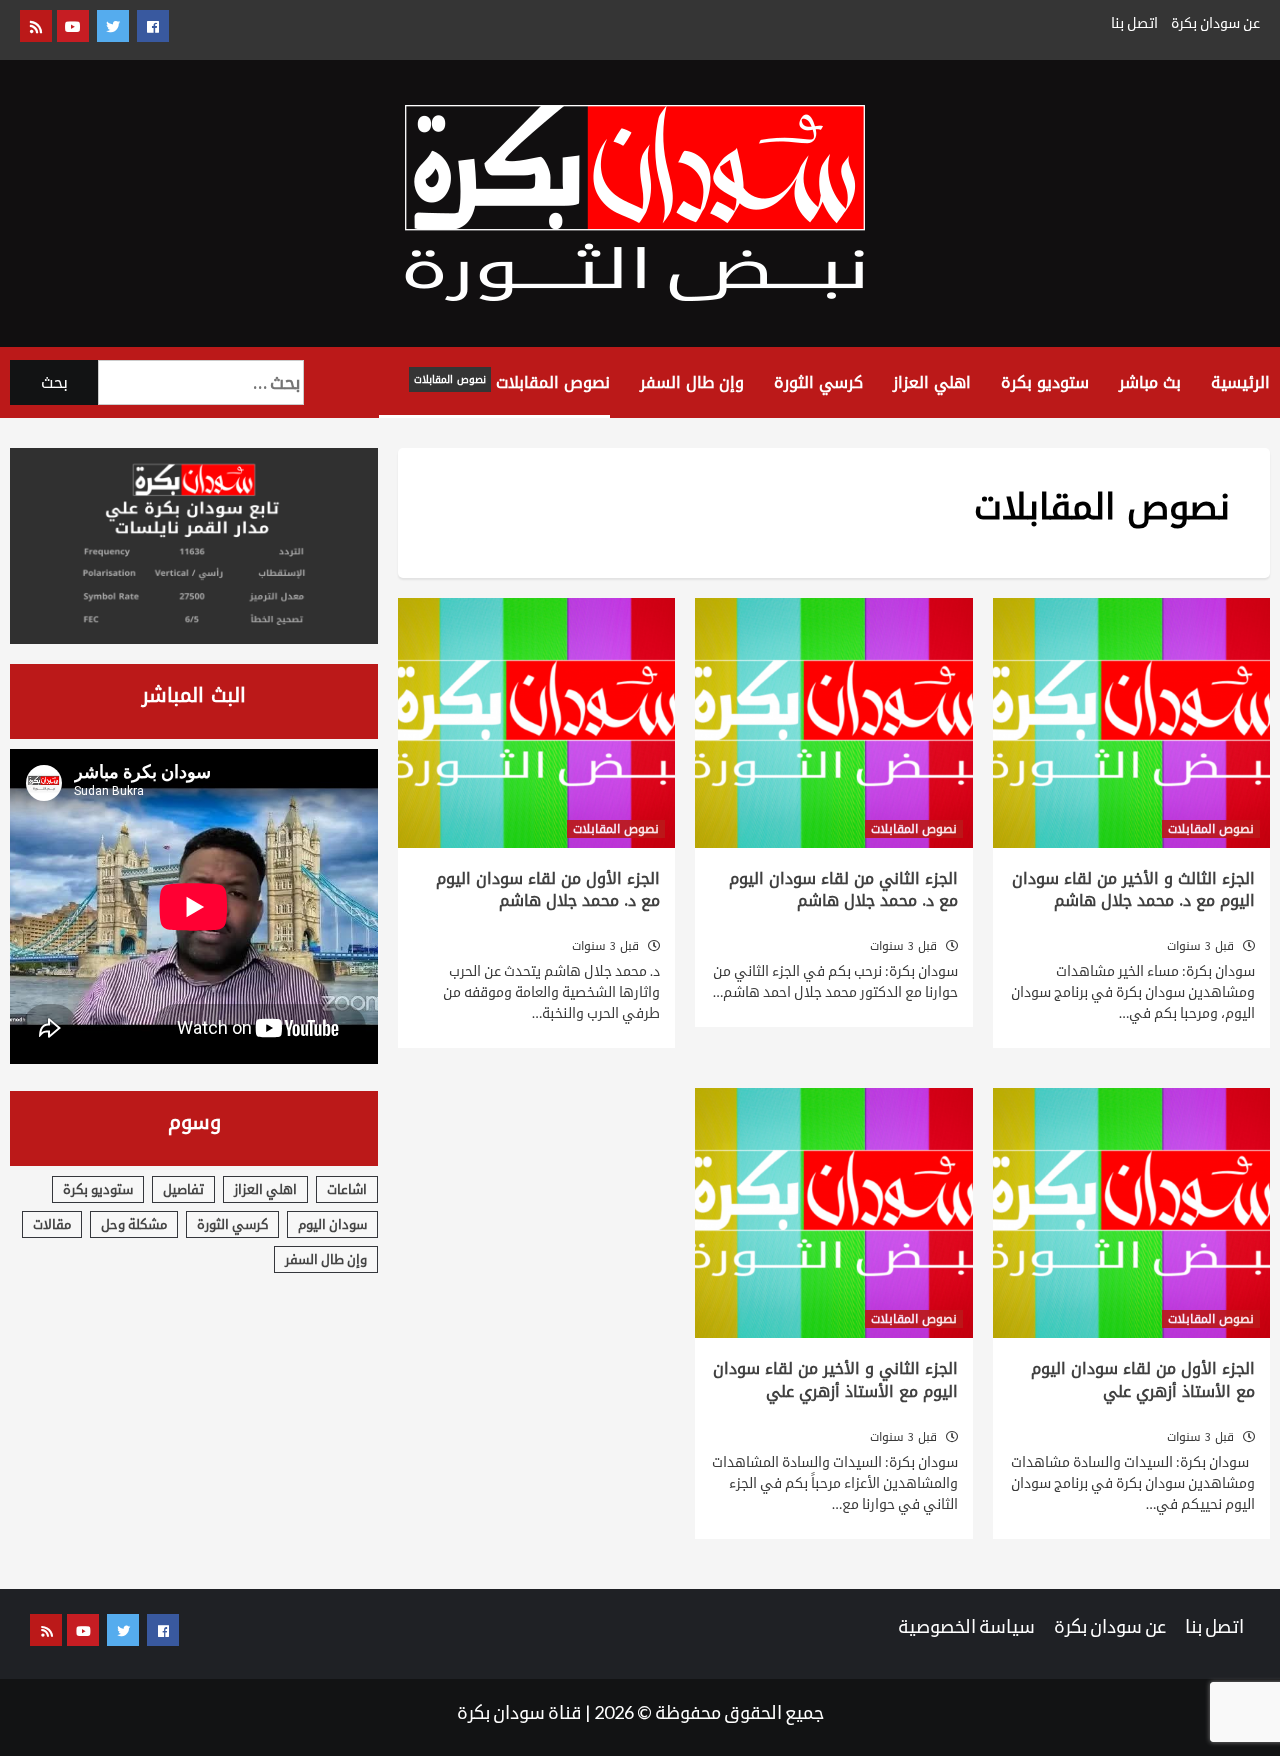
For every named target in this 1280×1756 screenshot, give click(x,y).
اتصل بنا (1134, 22)
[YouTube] (73, 26)
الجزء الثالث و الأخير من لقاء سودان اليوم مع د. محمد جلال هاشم (1133, 889)
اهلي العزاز (932, 382)
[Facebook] (153, 26)
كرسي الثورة (818, 382)
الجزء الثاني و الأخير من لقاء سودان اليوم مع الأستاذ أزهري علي (835, 1379)
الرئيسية (1240, 382)
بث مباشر (1150, 382)
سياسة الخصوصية (966, 1626)
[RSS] (36, 26)
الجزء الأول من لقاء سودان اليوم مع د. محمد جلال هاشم (548, 889)
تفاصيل (183, 1189)
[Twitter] (113, 26)
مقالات (52, 1224)
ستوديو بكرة (1045, 382)
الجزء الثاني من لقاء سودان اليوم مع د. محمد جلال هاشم (843, 889)
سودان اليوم (332, 1224)
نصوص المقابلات (512, 382)
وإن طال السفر (692, 382)
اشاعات (347, 1189)
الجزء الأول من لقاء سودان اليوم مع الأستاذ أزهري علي (1143, 1379)
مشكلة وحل (134, 1224)
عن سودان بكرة (1215, 22)
